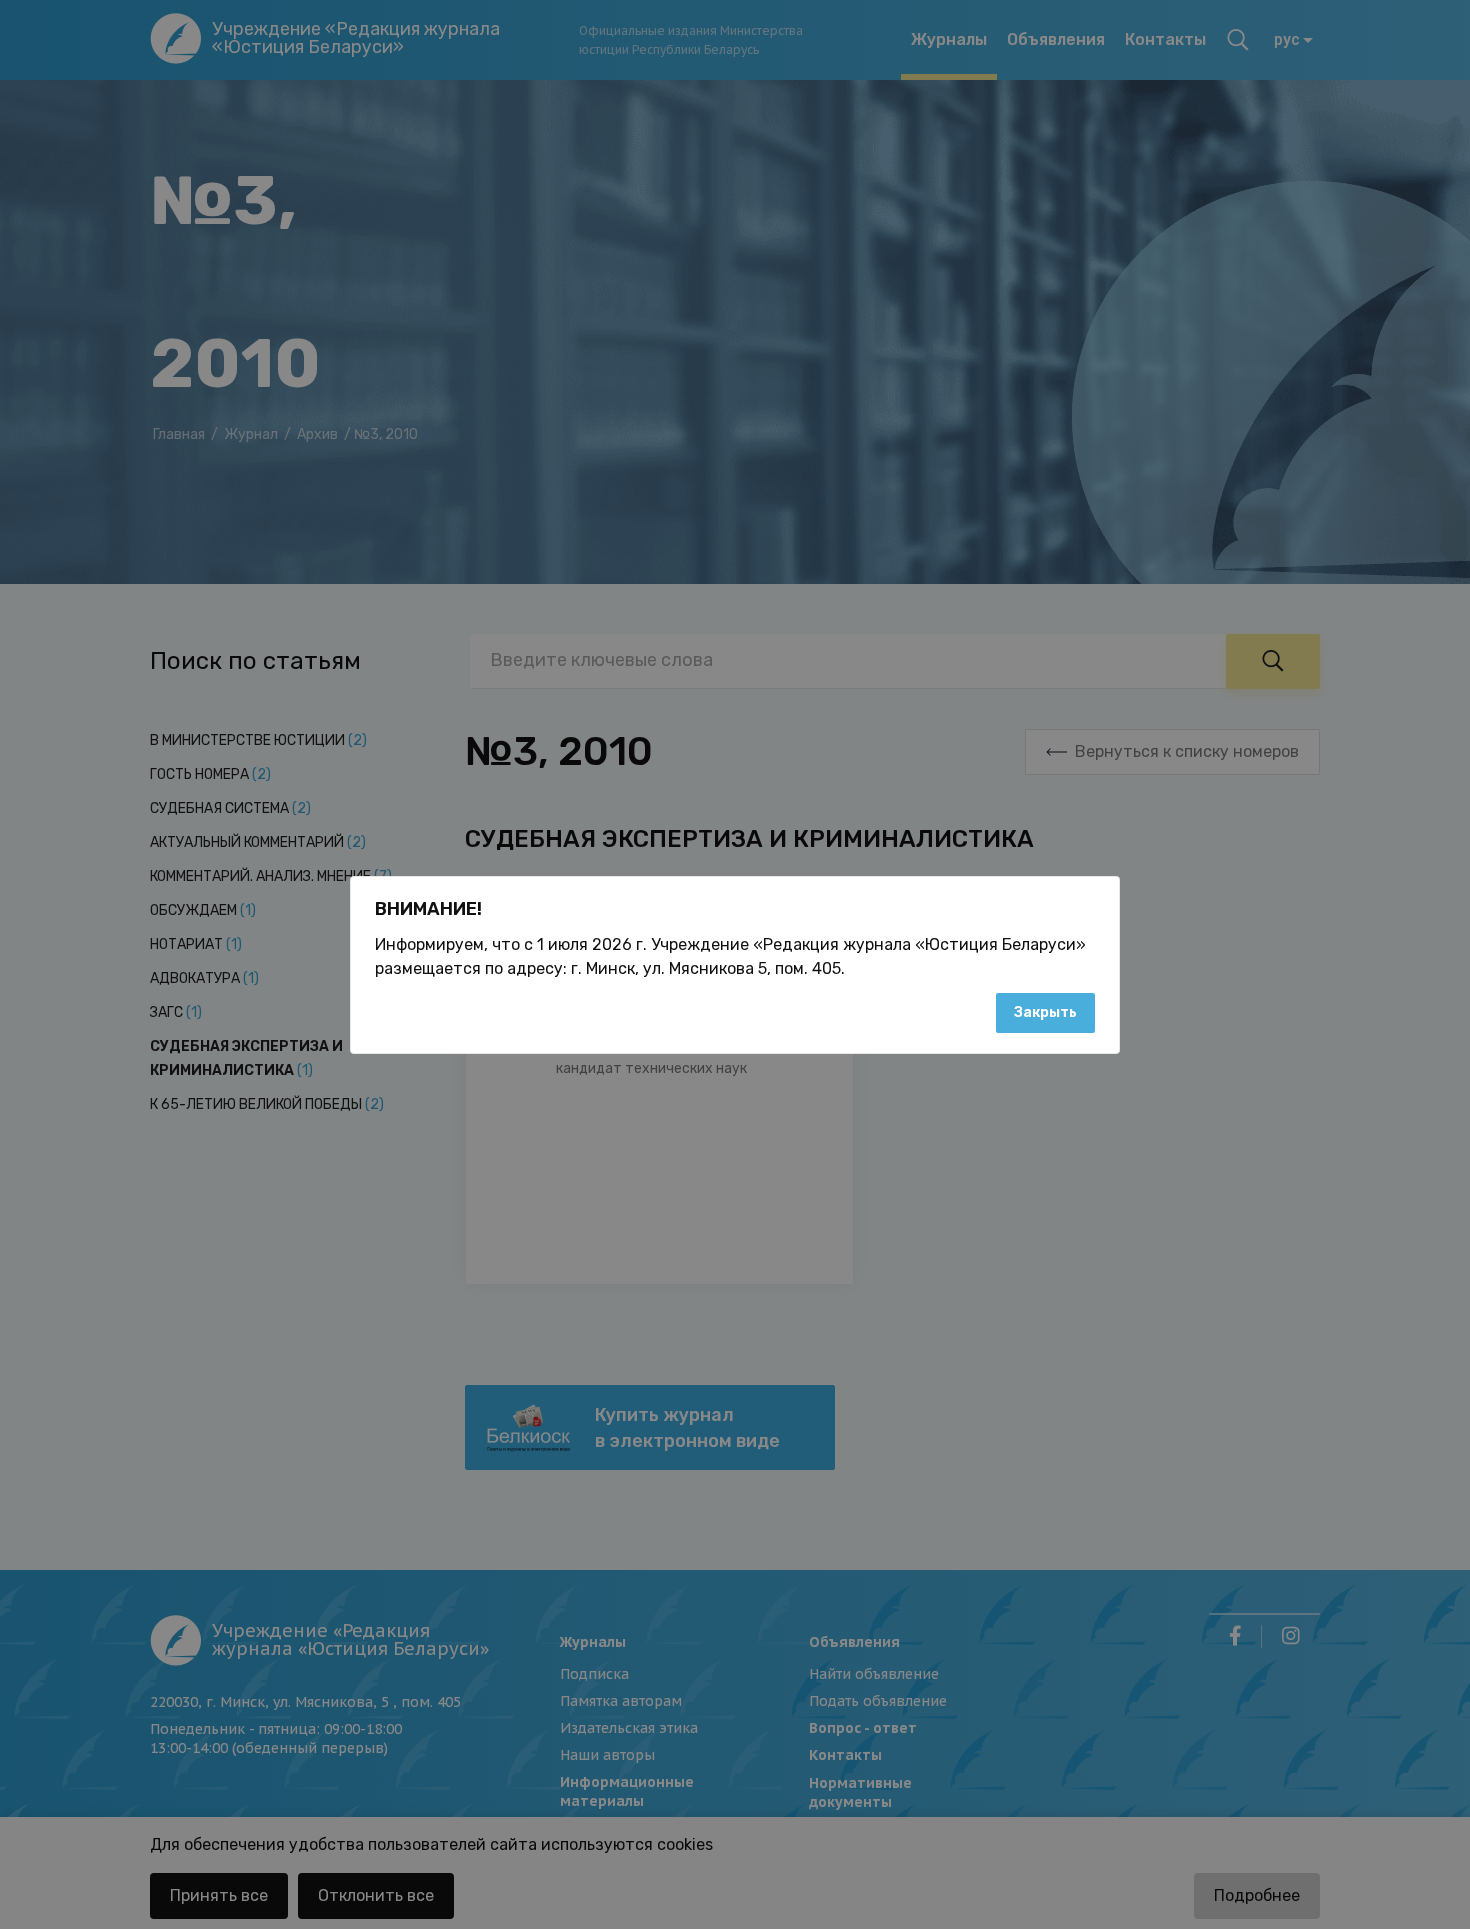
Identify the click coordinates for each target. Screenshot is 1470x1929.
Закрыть (1045, 1012)
